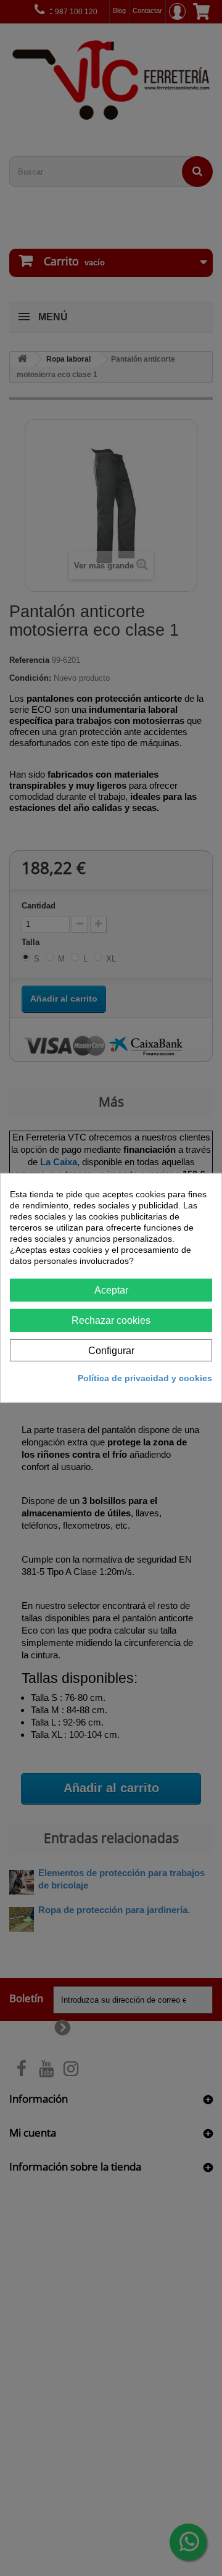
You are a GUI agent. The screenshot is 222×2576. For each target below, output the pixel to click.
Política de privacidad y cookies (145, 1378)
